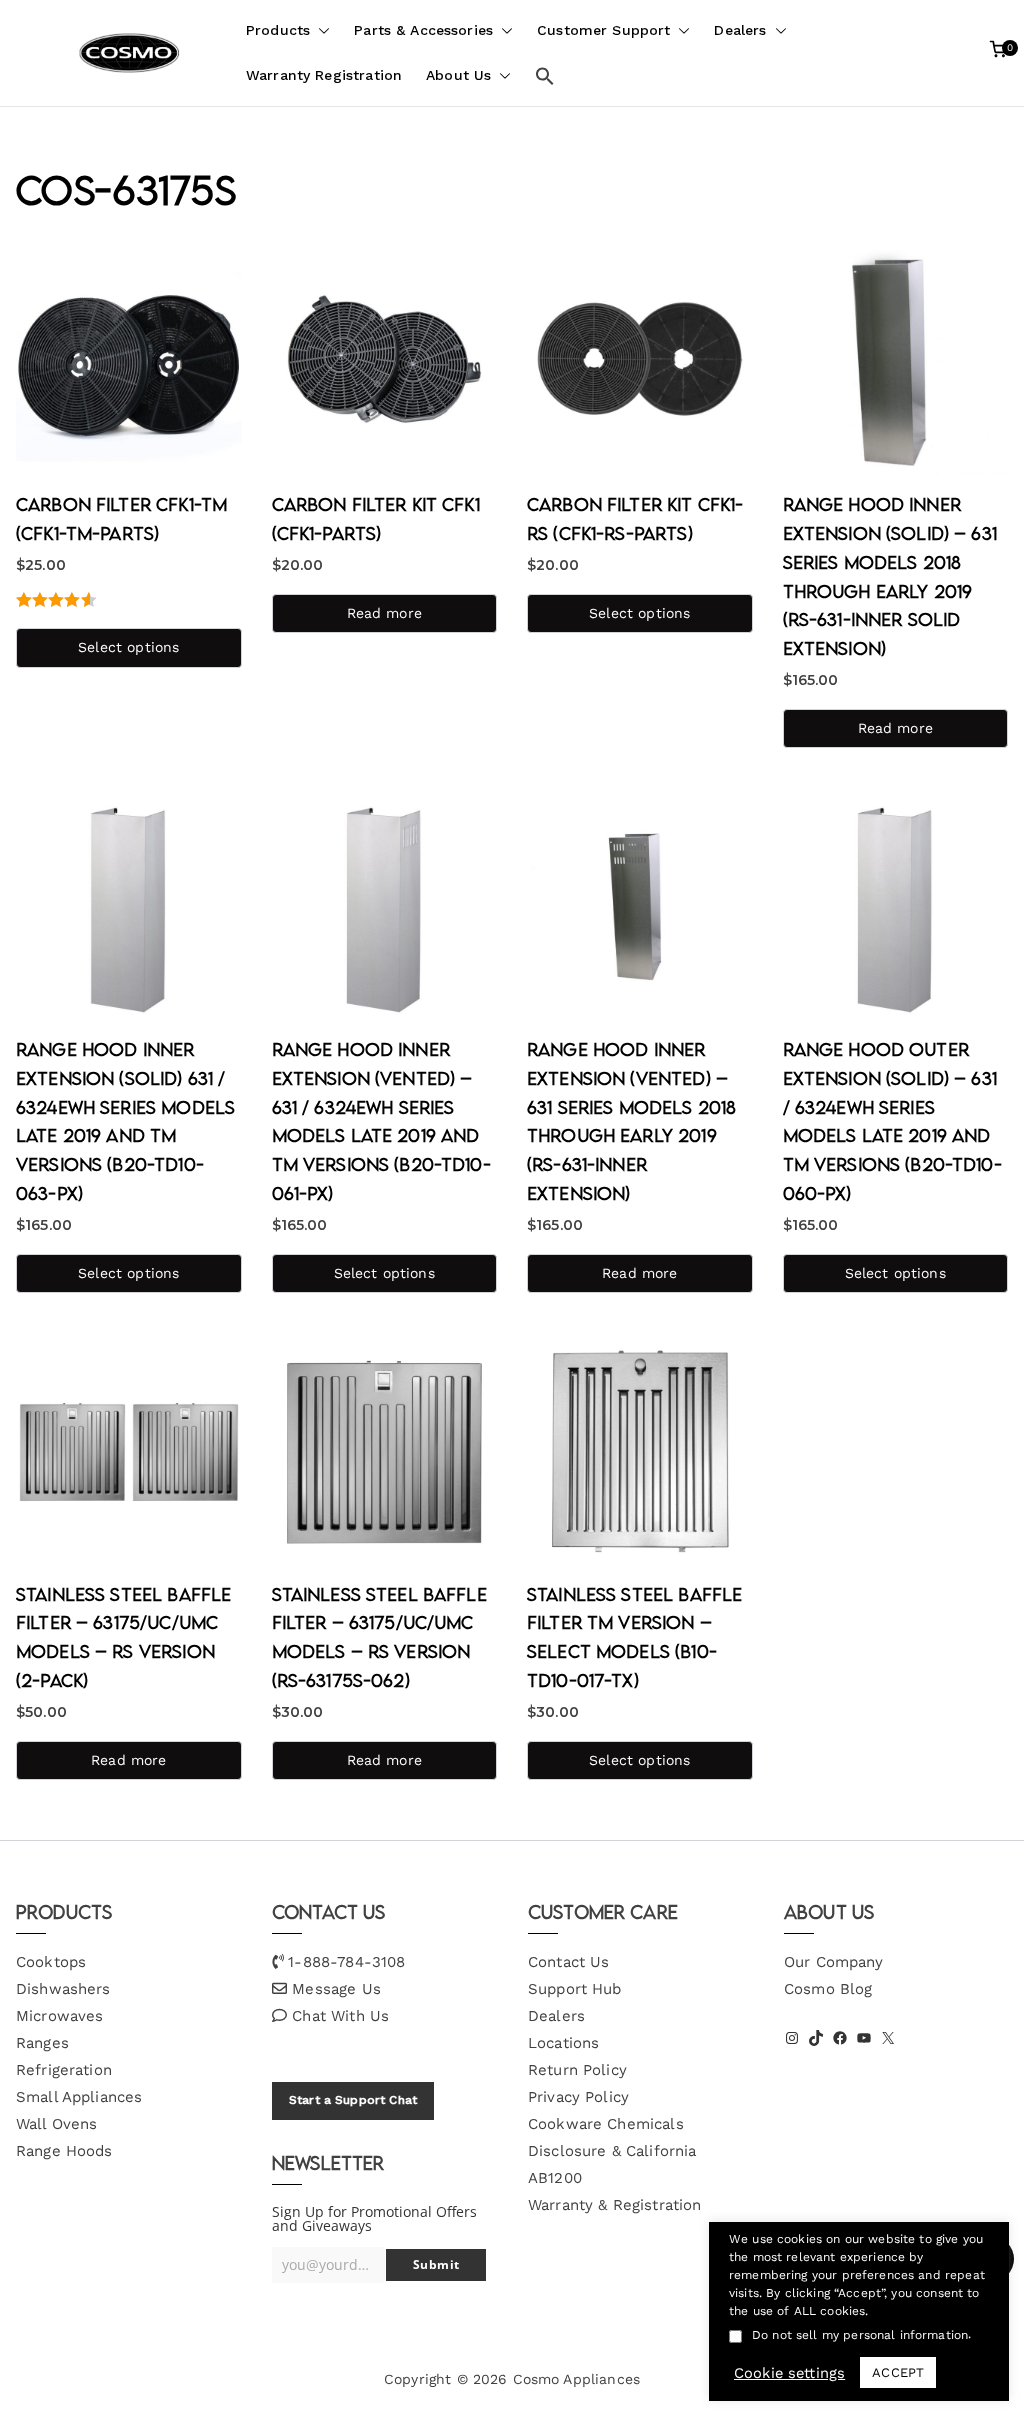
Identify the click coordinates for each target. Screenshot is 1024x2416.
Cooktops (51, 1962)
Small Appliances (79, 2097)
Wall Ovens (57, 2124)
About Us (458, 75)
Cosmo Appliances (576, 2379)
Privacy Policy (578, 2097)
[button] (320, 30)
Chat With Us (340, 2016)
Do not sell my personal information (860, 2335)
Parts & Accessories (423, 30)
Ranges (42, 2043)
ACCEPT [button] (898, 2372)
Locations (563, 2043)
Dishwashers (63, 1989)
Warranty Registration (324, 75)
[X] (888, 2038)
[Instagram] (792, 2038)
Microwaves (60, 2016)
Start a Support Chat (353, 2100)
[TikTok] (816, 2038)
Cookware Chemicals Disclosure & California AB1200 (612, 2151)
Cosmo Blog (828, 1989)
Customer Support (603, 30)
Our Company (834, 1962)
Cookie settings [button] (789, 2373)
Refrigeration (64, 2070)
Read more (384, 613)
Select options (128, 647)
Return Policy (577, 2070)
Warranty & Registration (614, 2205)
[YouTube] (864, 2038)
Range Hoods (64, 2151)
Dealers (740, 30)
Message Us (336, 1989)
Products (278, 30)
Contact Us (569, 1962)
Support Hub (575, 1989)
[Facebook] (840, 2038)
